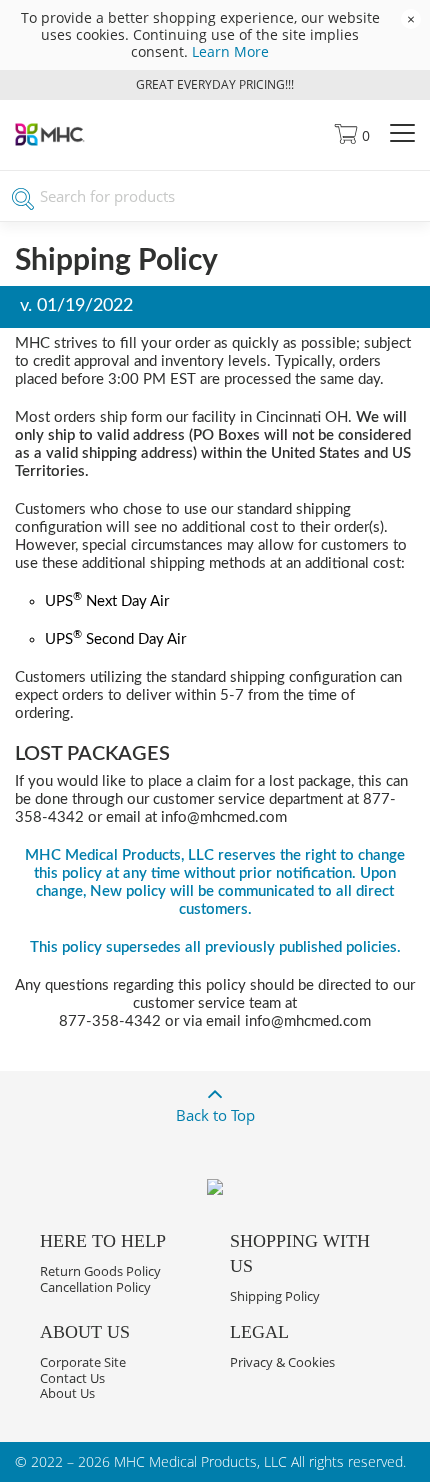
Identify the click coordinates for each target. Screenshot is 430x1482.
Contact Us (72, 1378)
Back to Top (215, 1115)
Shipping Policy (275, 1296)
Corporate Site (83, 1362)
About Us (67, 1393)
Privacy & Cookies (282, 1362)
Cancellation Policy (95, 1287)
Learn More (230, 51)
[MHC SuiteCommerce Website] (50, 141)
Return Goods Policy (100, 1271)
